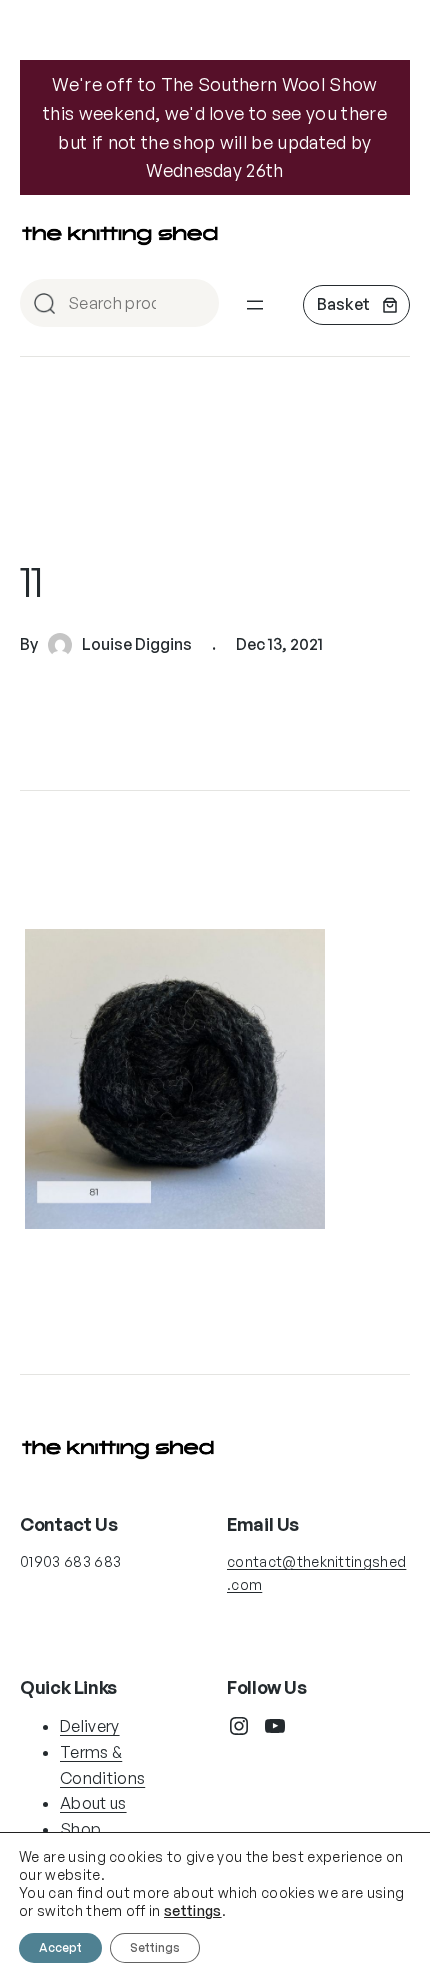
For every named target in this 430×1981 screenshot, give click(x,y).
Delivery (90, 1726)
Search (195, 304)
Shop (80, 1829)
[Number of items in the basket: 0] (356, 305)
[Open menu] (255, 305)
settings (193, 1910)
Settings (155, 1947)
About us (93, 1803)
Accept (60, 1947)
